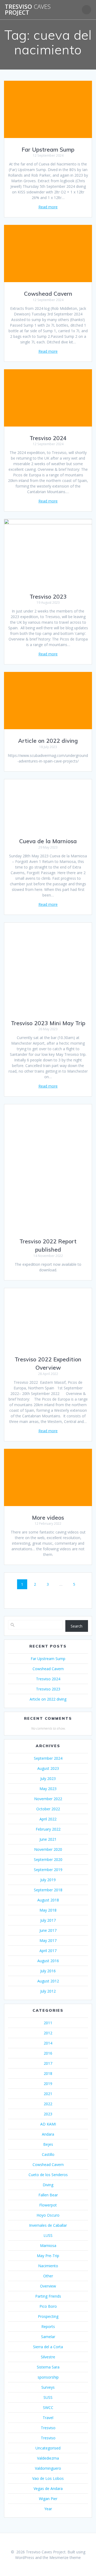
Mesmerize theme (65, 2557)
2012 (48, 2033)
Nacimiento (48, 2266)
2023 (48, 2114)
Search (77, 1626)
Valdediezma (48, 2458)
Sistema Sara (48, 2367)
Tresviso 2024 (48, 438)
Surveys (48, 2387)
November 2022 (48, 1799)
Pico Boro (48, 2306)
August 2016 (48, 1961)
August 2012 (48, 1981)
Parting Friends (48, 2296)
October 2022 (48, 1809)
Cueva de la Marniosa (48, 841)
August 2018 (48, 1900)
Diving (48, 2185)
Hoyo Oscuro (48, 2215)
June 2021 (48, 1839)
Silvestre (48, 2357)
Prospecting (48, 2316)
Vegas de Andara (48, 2488)
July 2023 (48, 1778)
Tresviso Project (28, 10)
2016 (48, 2053)
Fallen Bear (48, 2195)
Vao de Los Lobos (48, 2478)
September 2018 (48, 1890)
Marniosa (48, 2246)
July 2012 (48, 1991)
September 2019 (48, 1870)
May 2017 (48, 1940)
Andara (48, 2134)
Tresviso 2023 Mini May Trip (48, 1023)
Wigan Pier (48, 2499)
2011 (48, 2023)
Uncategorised (48, 2448)
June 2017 (48, 1930)
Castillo (48, 2154)
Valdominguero (48, 2468)
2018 (48, 2073)
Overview (48, 2286)
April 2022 (48, 1819)
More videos (48, 1518)
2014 (48, 2043)
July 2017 (48, 1920)
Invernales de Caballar (48, 2225)
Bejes (48, 2144)
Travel (48, 2418)
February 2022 (48, 1829)
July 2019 (48, 1880)
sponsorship (48, 2377)
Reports (48, 2326)
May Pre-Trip (48, 2256)
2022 (48, 2104)
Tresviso (48, 2428)
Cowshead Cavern (48, 294)
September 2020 (48, 1859)
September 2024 (48, 1758)
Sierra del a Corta (48, 2347)
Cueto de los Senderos (48, 2175)
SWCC (48, 2407)
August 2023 (48, 1768)
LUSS (48, 2235)
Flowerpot (48, 2205)
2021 (48, 2094)
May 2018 (48, 1910)
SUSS (48, 2397)
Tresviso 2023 (48, 597)
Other (48, 2276)
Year (48, 2509)
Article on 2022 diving (48, 741)
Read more (48, 207)
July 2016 (48, 1971)
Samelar (48, 2337)
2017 (48, 2063)
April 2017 (48, 1951)
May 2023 (48, 1789)
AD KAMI (48, 2124)
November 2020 (48, 1849)
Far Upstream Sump (48, 149)
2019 (48, 2084)
